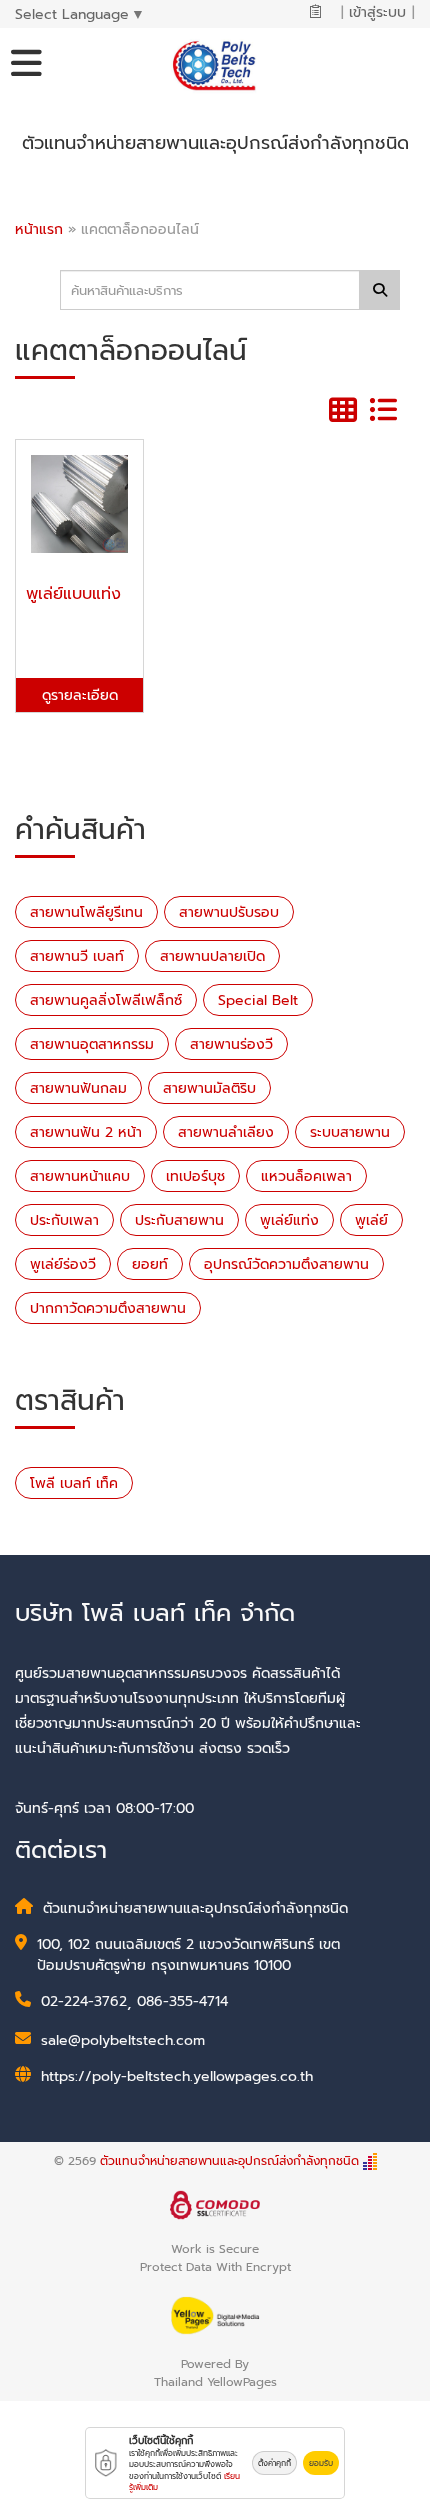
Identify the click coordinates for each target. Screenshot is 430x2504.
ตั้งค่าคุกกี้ (274, 2463)
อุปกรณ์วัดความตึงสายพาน (286, 1264)
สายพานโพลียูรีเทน (86, 912)
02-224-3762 (84, 2001)
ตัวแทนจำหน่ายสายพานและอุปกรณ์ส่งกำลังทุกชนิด (229, 2161)
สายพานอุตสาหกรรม (92, 1044)
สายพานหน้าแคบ (80, 1176)
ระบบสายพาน (350, 1132)
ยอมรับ (321, 2463)
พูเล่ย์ (371, 1220)
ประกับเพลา (64, 1220)
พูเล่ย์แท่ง (289, 1220)
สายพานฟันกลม (78, 1088)
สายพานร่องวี (231, 1044)
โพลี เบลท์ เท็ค (74, 1483)
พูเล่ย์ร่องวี (63, 1264)
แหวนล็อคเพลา (306, 1176)
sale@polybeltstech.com (123, 2040)
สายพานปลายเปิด (212, 956)
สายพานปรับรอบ (229, 912)
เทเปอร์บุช (195, 1176)
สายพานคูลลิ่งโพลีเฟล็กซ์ (106, 1000)
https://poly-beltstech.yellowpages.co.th (177, 2076)
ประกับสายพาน (179, 1220)
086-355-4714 (182, 2001)
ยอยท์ (150, 1264)
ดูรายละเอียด (80, 695)
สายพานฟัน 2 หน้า (86, 1132)
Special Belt (258, 1000)
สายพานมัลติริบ (209, 1088)
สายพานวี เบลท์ (77, 956)
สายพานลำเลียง (226, 1132)
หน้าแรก (39, 229)
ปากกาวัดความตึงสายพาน (108, 1308)
